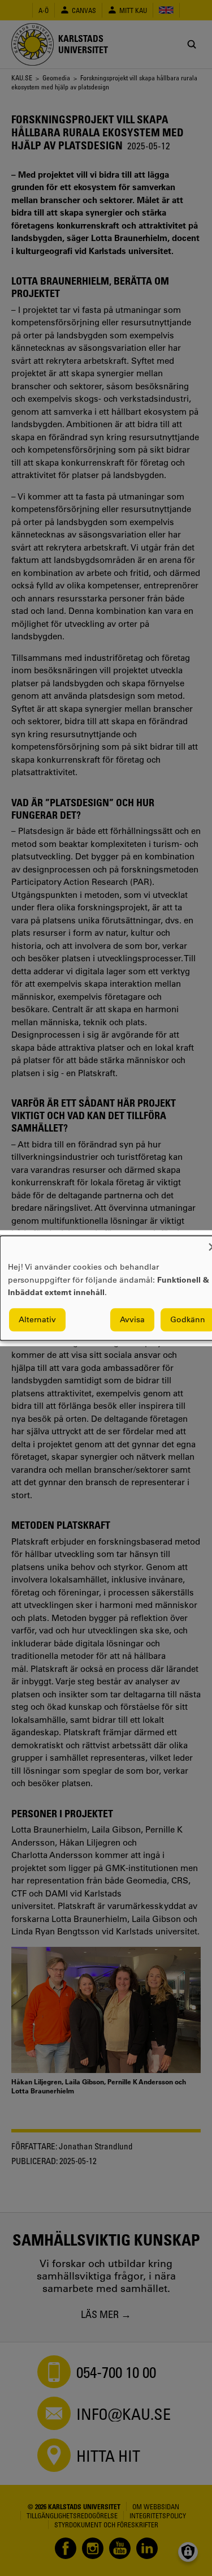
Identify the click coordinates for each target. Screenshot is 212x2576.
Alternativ (37, 1319)
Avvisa (132, 1319)
